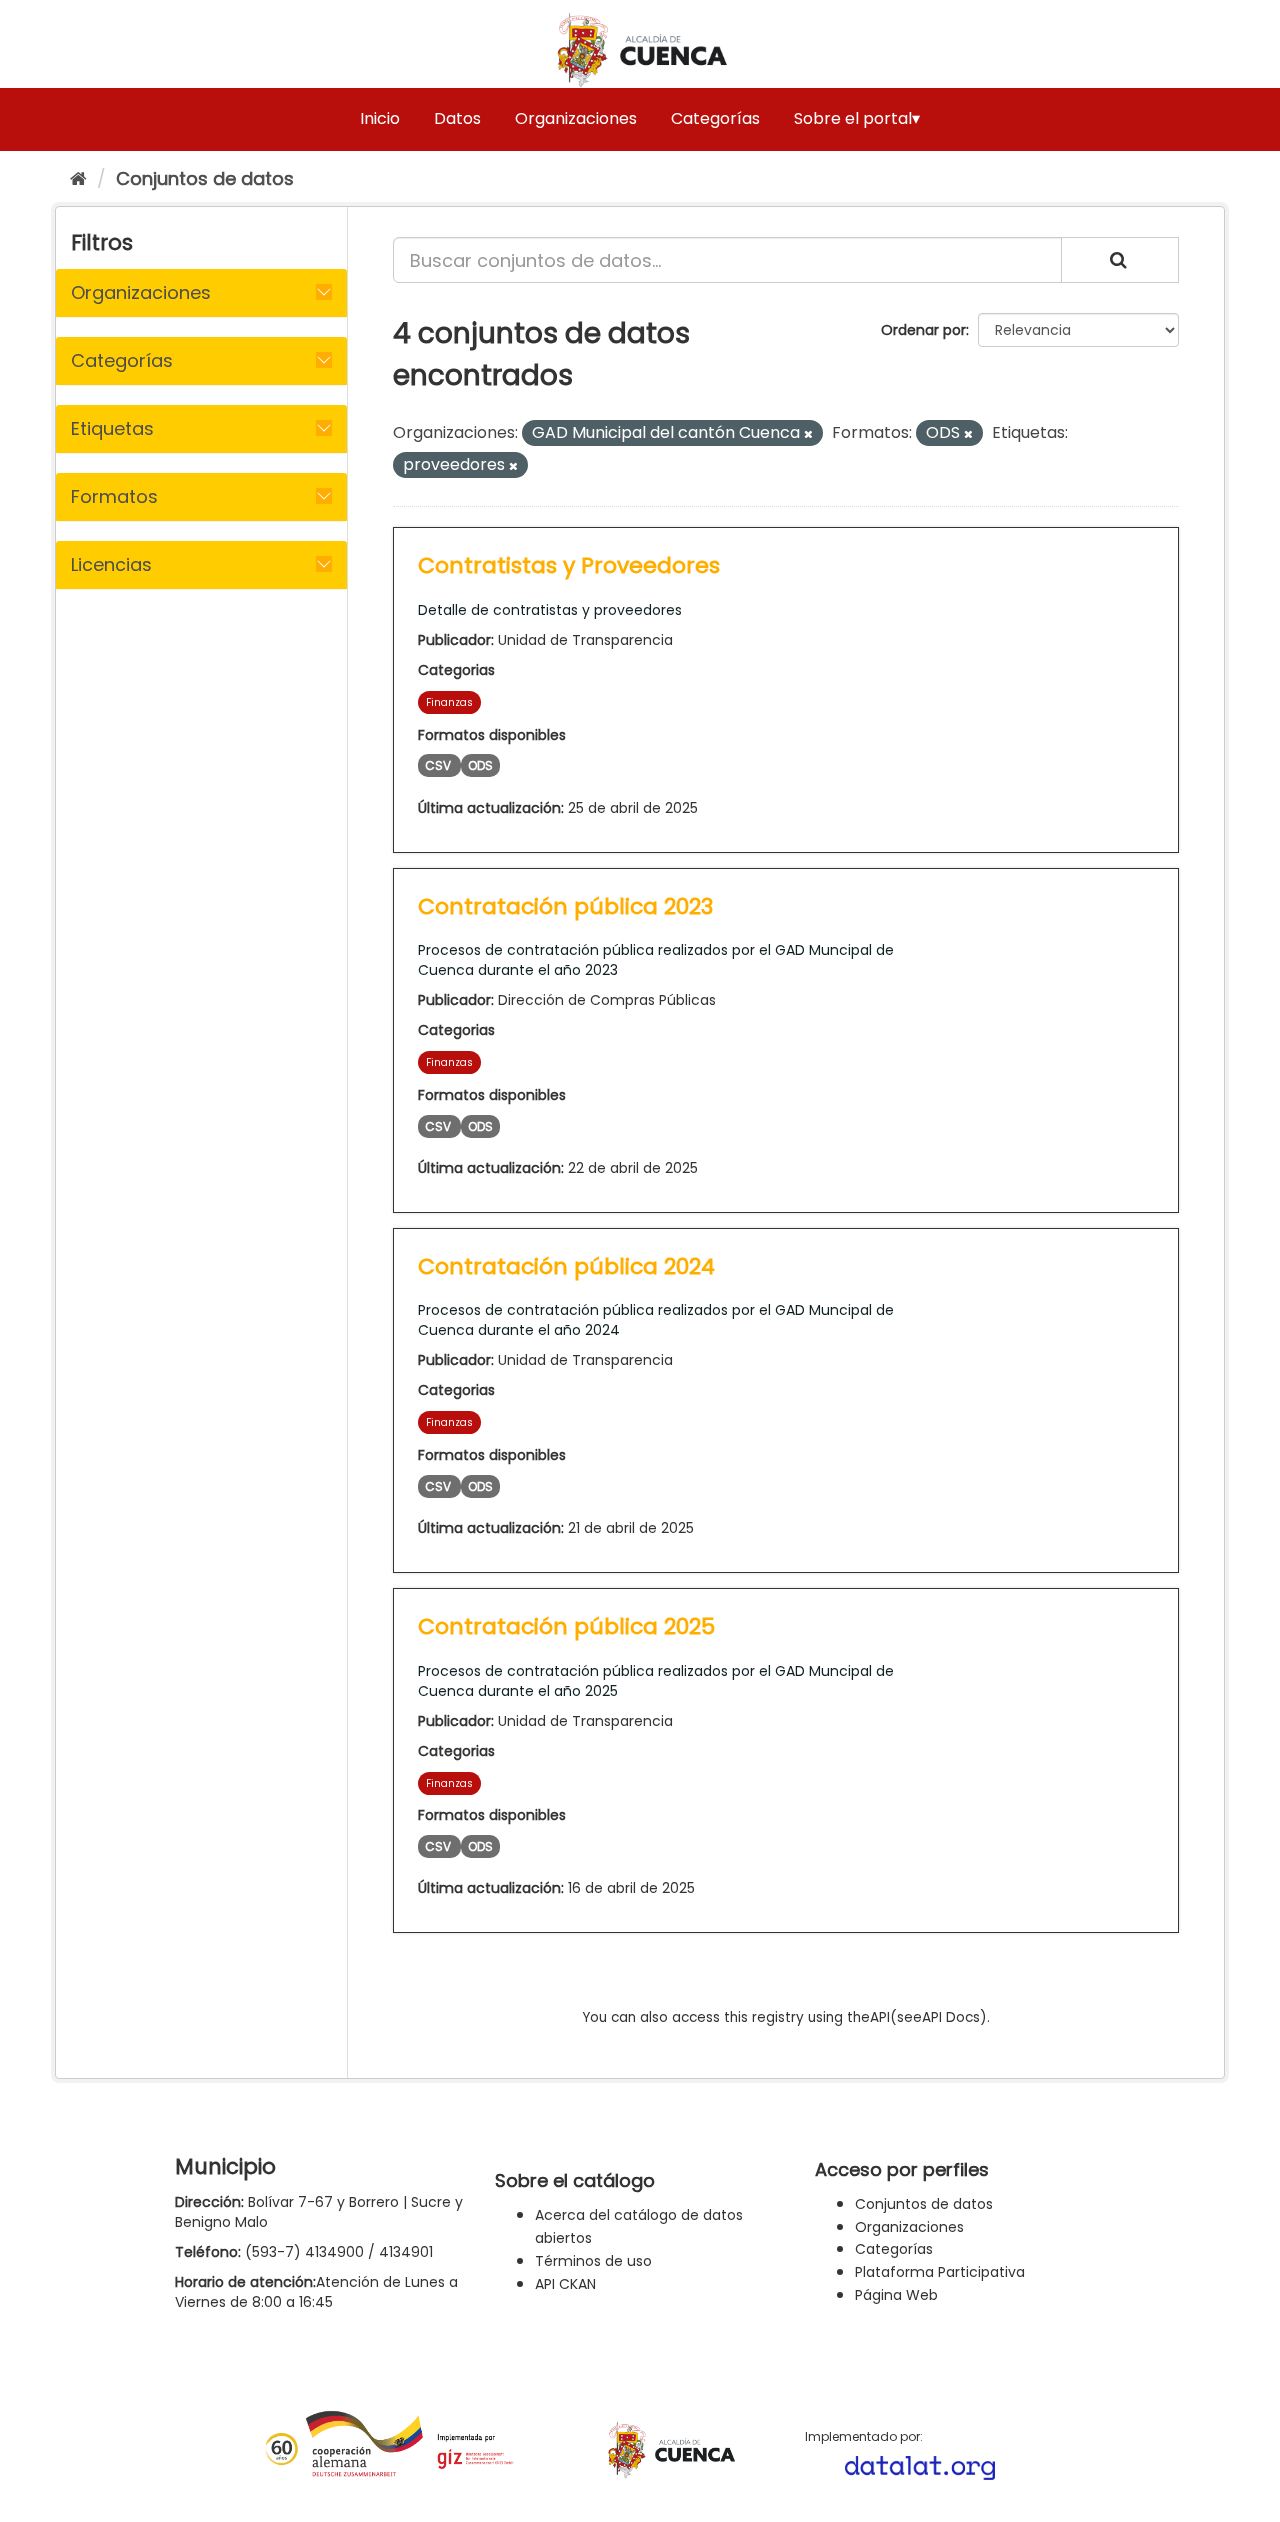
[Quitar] (808, 434)
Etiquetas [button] (112, 428)
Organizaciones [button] (141, 292)
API (880, 2017)
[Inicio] (78, 178)
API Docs (951, 2017)
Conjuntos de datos (205, 178)
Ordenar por (923, 330)
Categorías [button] (122, 360)
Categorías (715, 118)
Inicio (380, 118)
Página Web (896, 2295)
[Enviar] (1120, 260)
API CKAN (565, 2284)
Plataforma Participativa (940, 2272)
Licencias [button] (111, 564)
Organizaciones (576, 118)
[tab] (201, 293)
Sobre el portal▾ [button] (857, 118)
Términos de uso (593, 2261)
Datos (457, 118)
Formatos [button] (114, 496)
